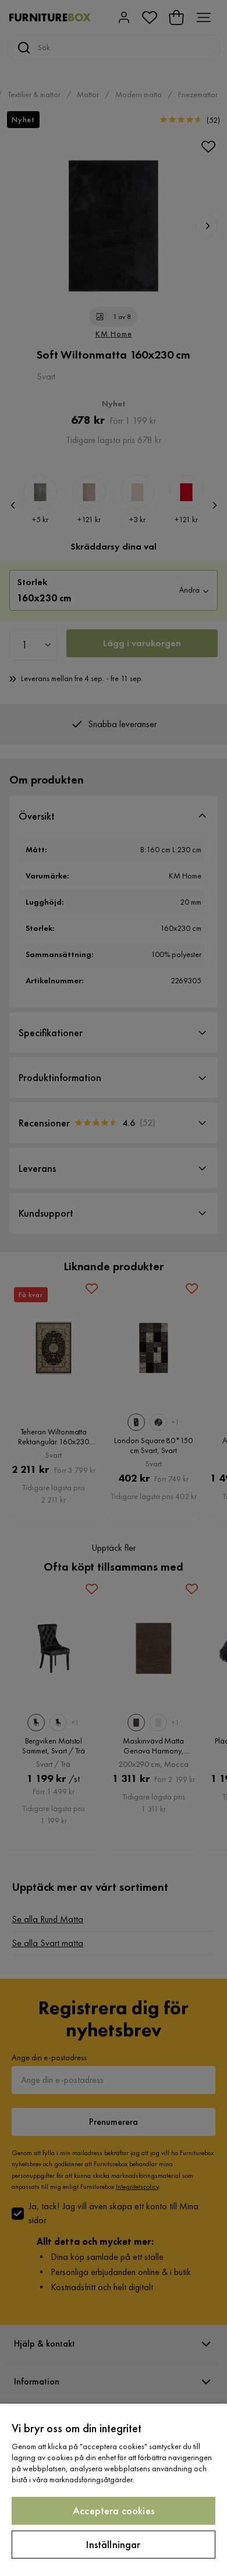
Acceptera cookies (114, 2511)
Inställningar (113, 2544)
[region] (114, 2490)
